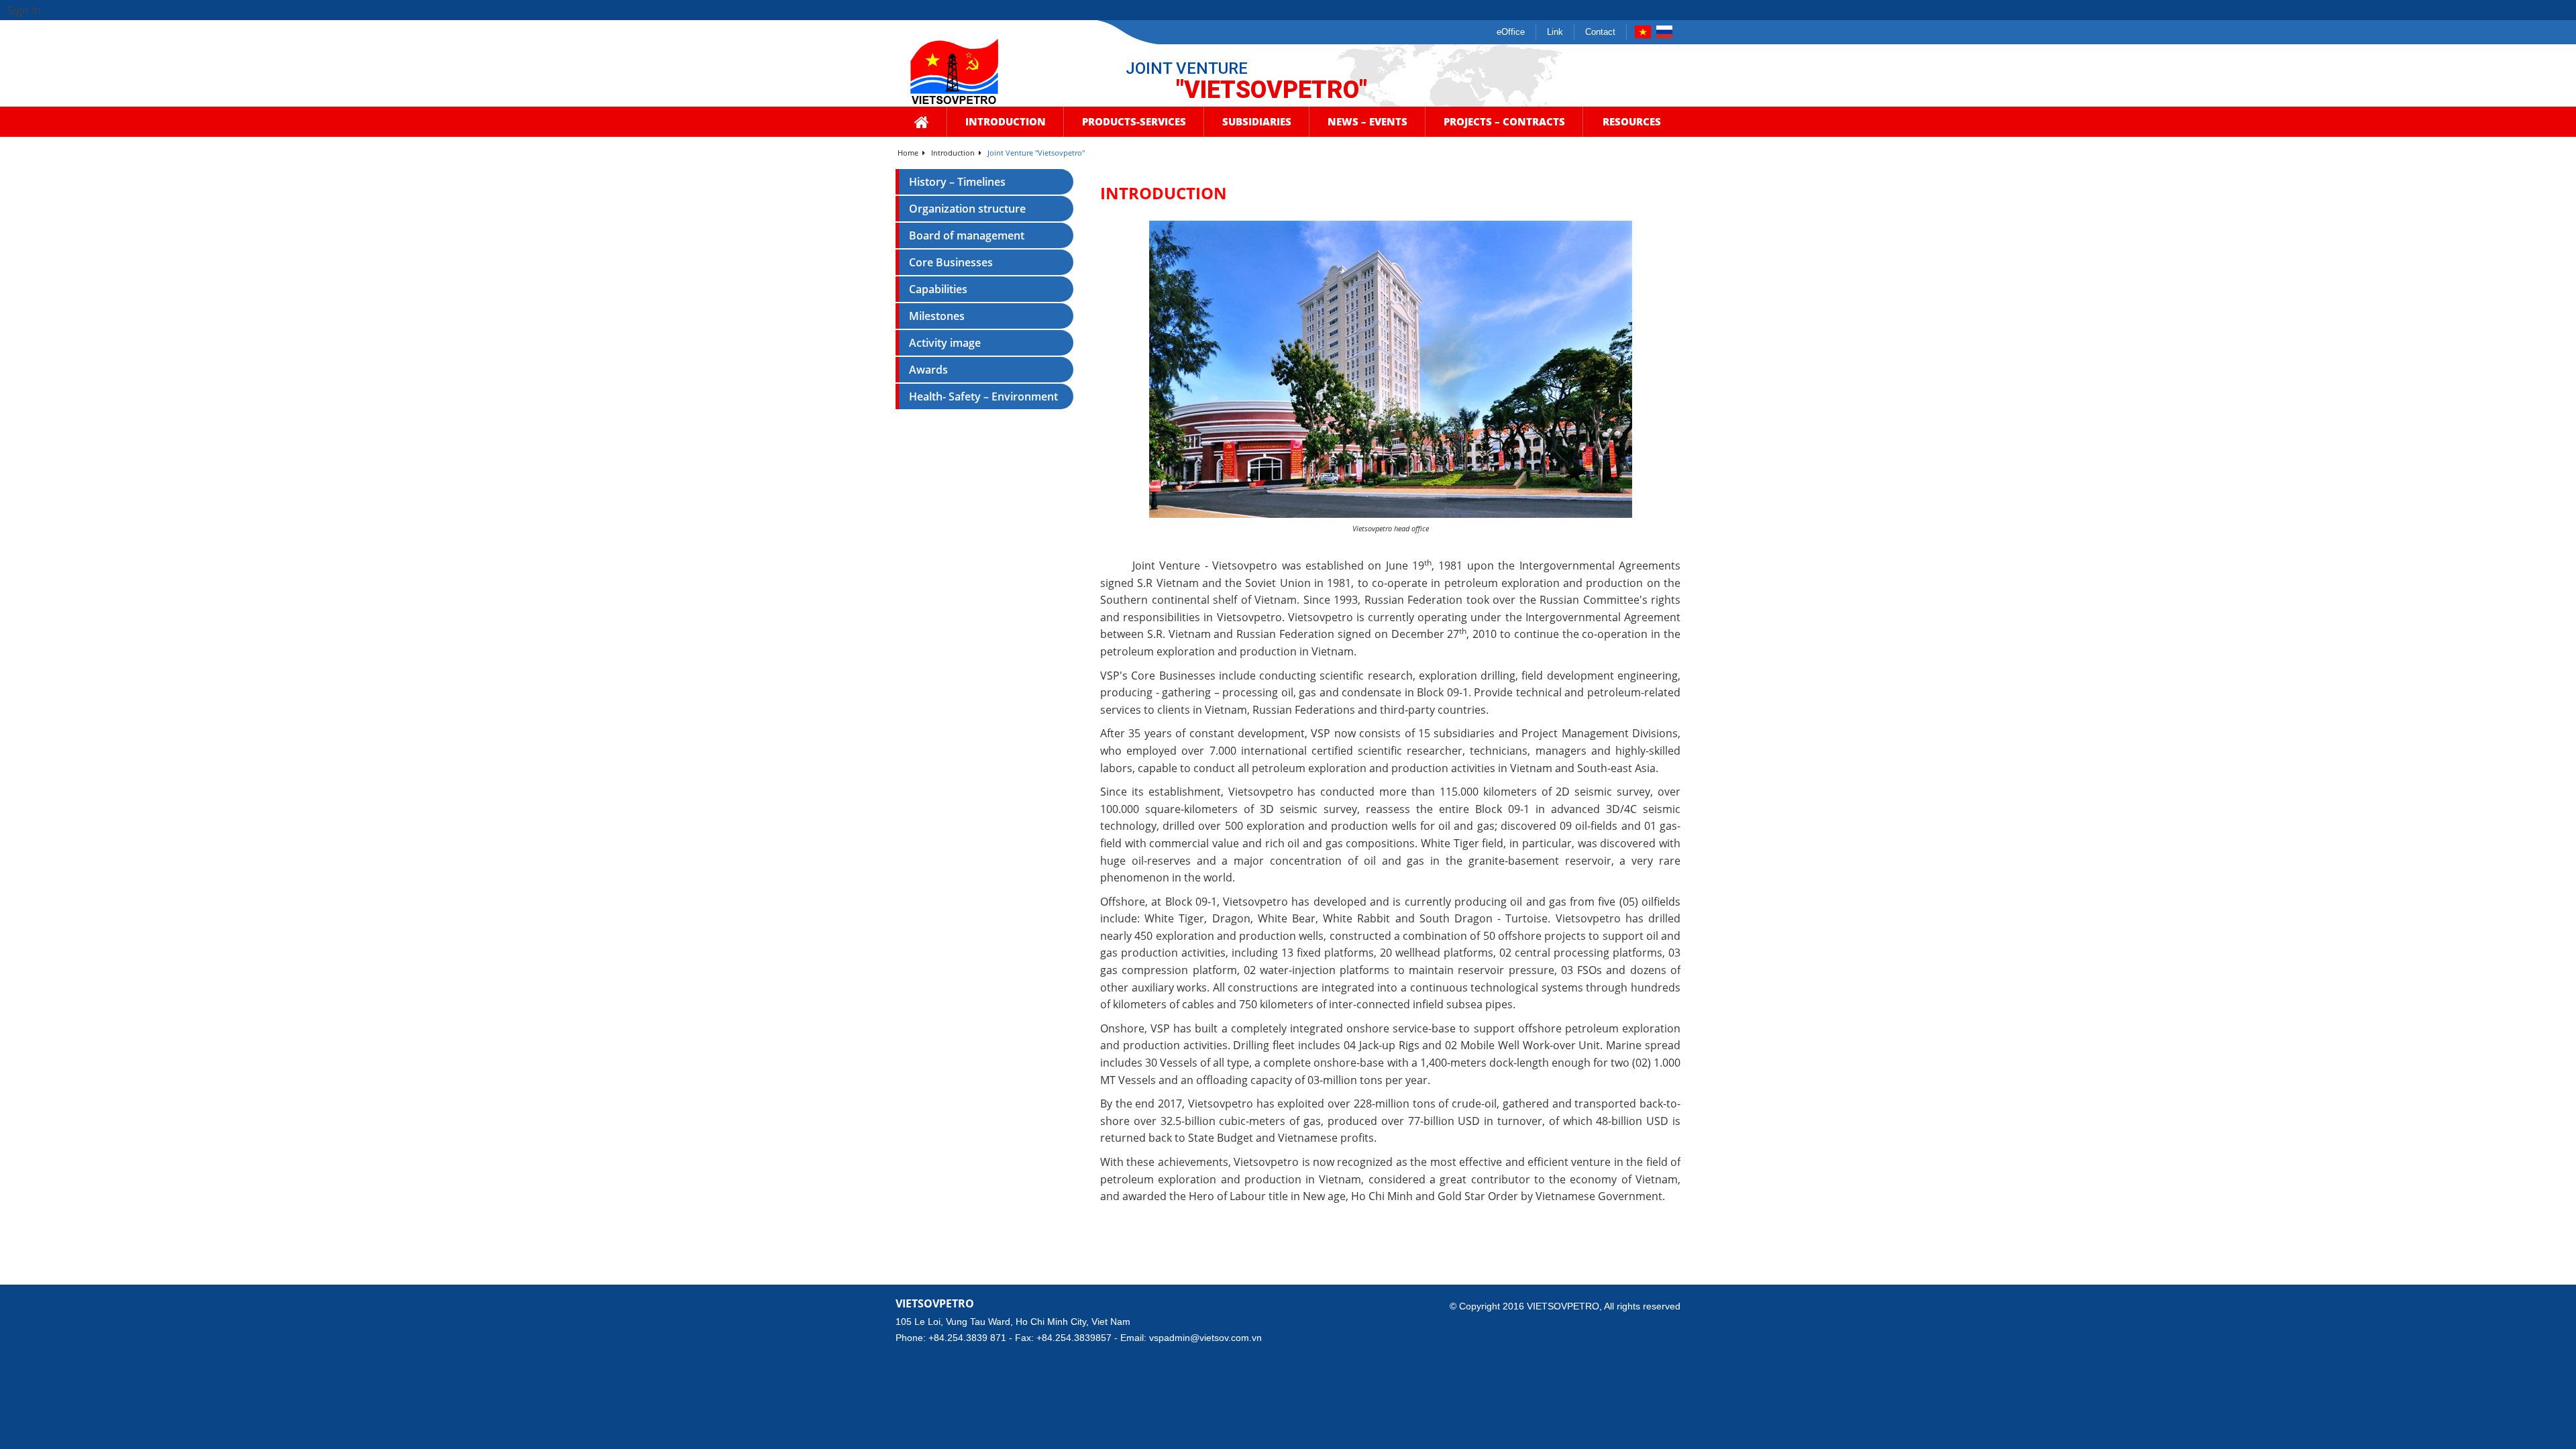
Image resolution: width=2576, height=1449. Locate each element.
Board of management (967, 235)
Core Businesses (951, 262)
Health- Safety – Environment (983, 396)
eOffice (1511, 32)
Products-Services (1134, 121)
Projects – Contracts (1504, 121)
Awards (928, 370)
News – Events (1367, 121)
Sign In (24, 10)
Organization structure (967, 209)
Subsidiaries (1257, 121)
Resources (1632, 121)
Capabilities (938, 289)
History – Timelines (957, 182)
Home (909, 153)
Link (1555, 32)
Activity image (945, 343)
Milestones (937, 316)
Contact (1600, 32)
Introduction (1006, 121)
